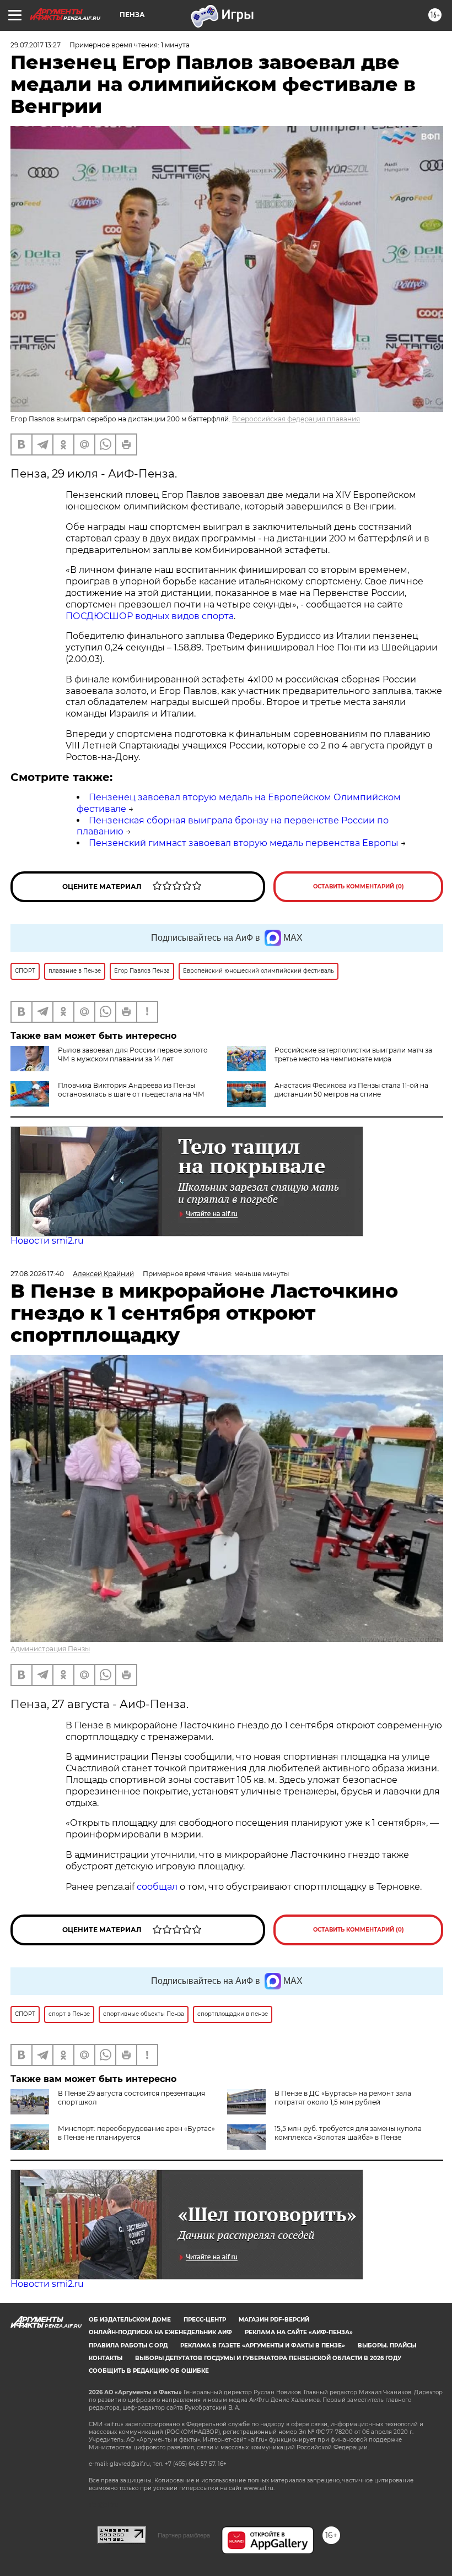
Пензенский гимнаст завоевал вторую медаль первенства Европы (244, 843)
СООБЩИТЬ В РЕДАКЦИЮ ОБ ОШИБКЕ (149, 2371)
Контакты (106, 2358)
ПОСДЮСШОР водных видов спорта (150, 616)
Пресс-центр (205, 2320)
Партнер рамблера (184, 2535)
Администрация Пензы (50, 1649)
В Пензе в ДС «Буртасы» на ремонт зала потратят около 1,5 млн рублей (343, 2098)
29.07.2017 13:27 (36, 45)
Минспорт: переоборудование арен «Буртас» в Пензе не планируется (136, 2133)
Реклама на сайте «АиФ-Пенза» (299, 2332)
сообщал (157, 1887)
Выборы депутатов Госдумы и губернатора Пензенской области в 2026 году (268, 2358)
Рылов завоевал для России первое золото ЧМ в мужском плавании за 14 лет (133, 1054)
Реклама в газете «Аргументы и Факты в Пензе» (263, 2345)
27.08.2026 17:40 (37, 1274)
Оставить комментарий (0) (359, 886)
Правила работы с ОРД (128, 2345)
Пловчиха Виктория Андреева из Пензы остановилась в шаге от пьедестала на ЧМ (131, 1090)
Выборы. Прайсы (387, 2345)
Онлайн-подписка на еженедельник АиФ (160, 2332)
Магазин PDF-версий (274, 2320)
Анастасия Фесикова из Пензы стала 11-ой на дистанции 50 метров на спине (351, 1090)
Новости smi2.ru (47, 1241)
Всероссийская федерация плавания (296, 419)
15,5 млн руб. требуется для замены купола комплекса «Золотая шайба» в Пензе (348, 2133)
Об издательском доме (130, 2320)
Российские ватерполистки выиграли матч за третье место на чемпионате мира (353, 1054)
